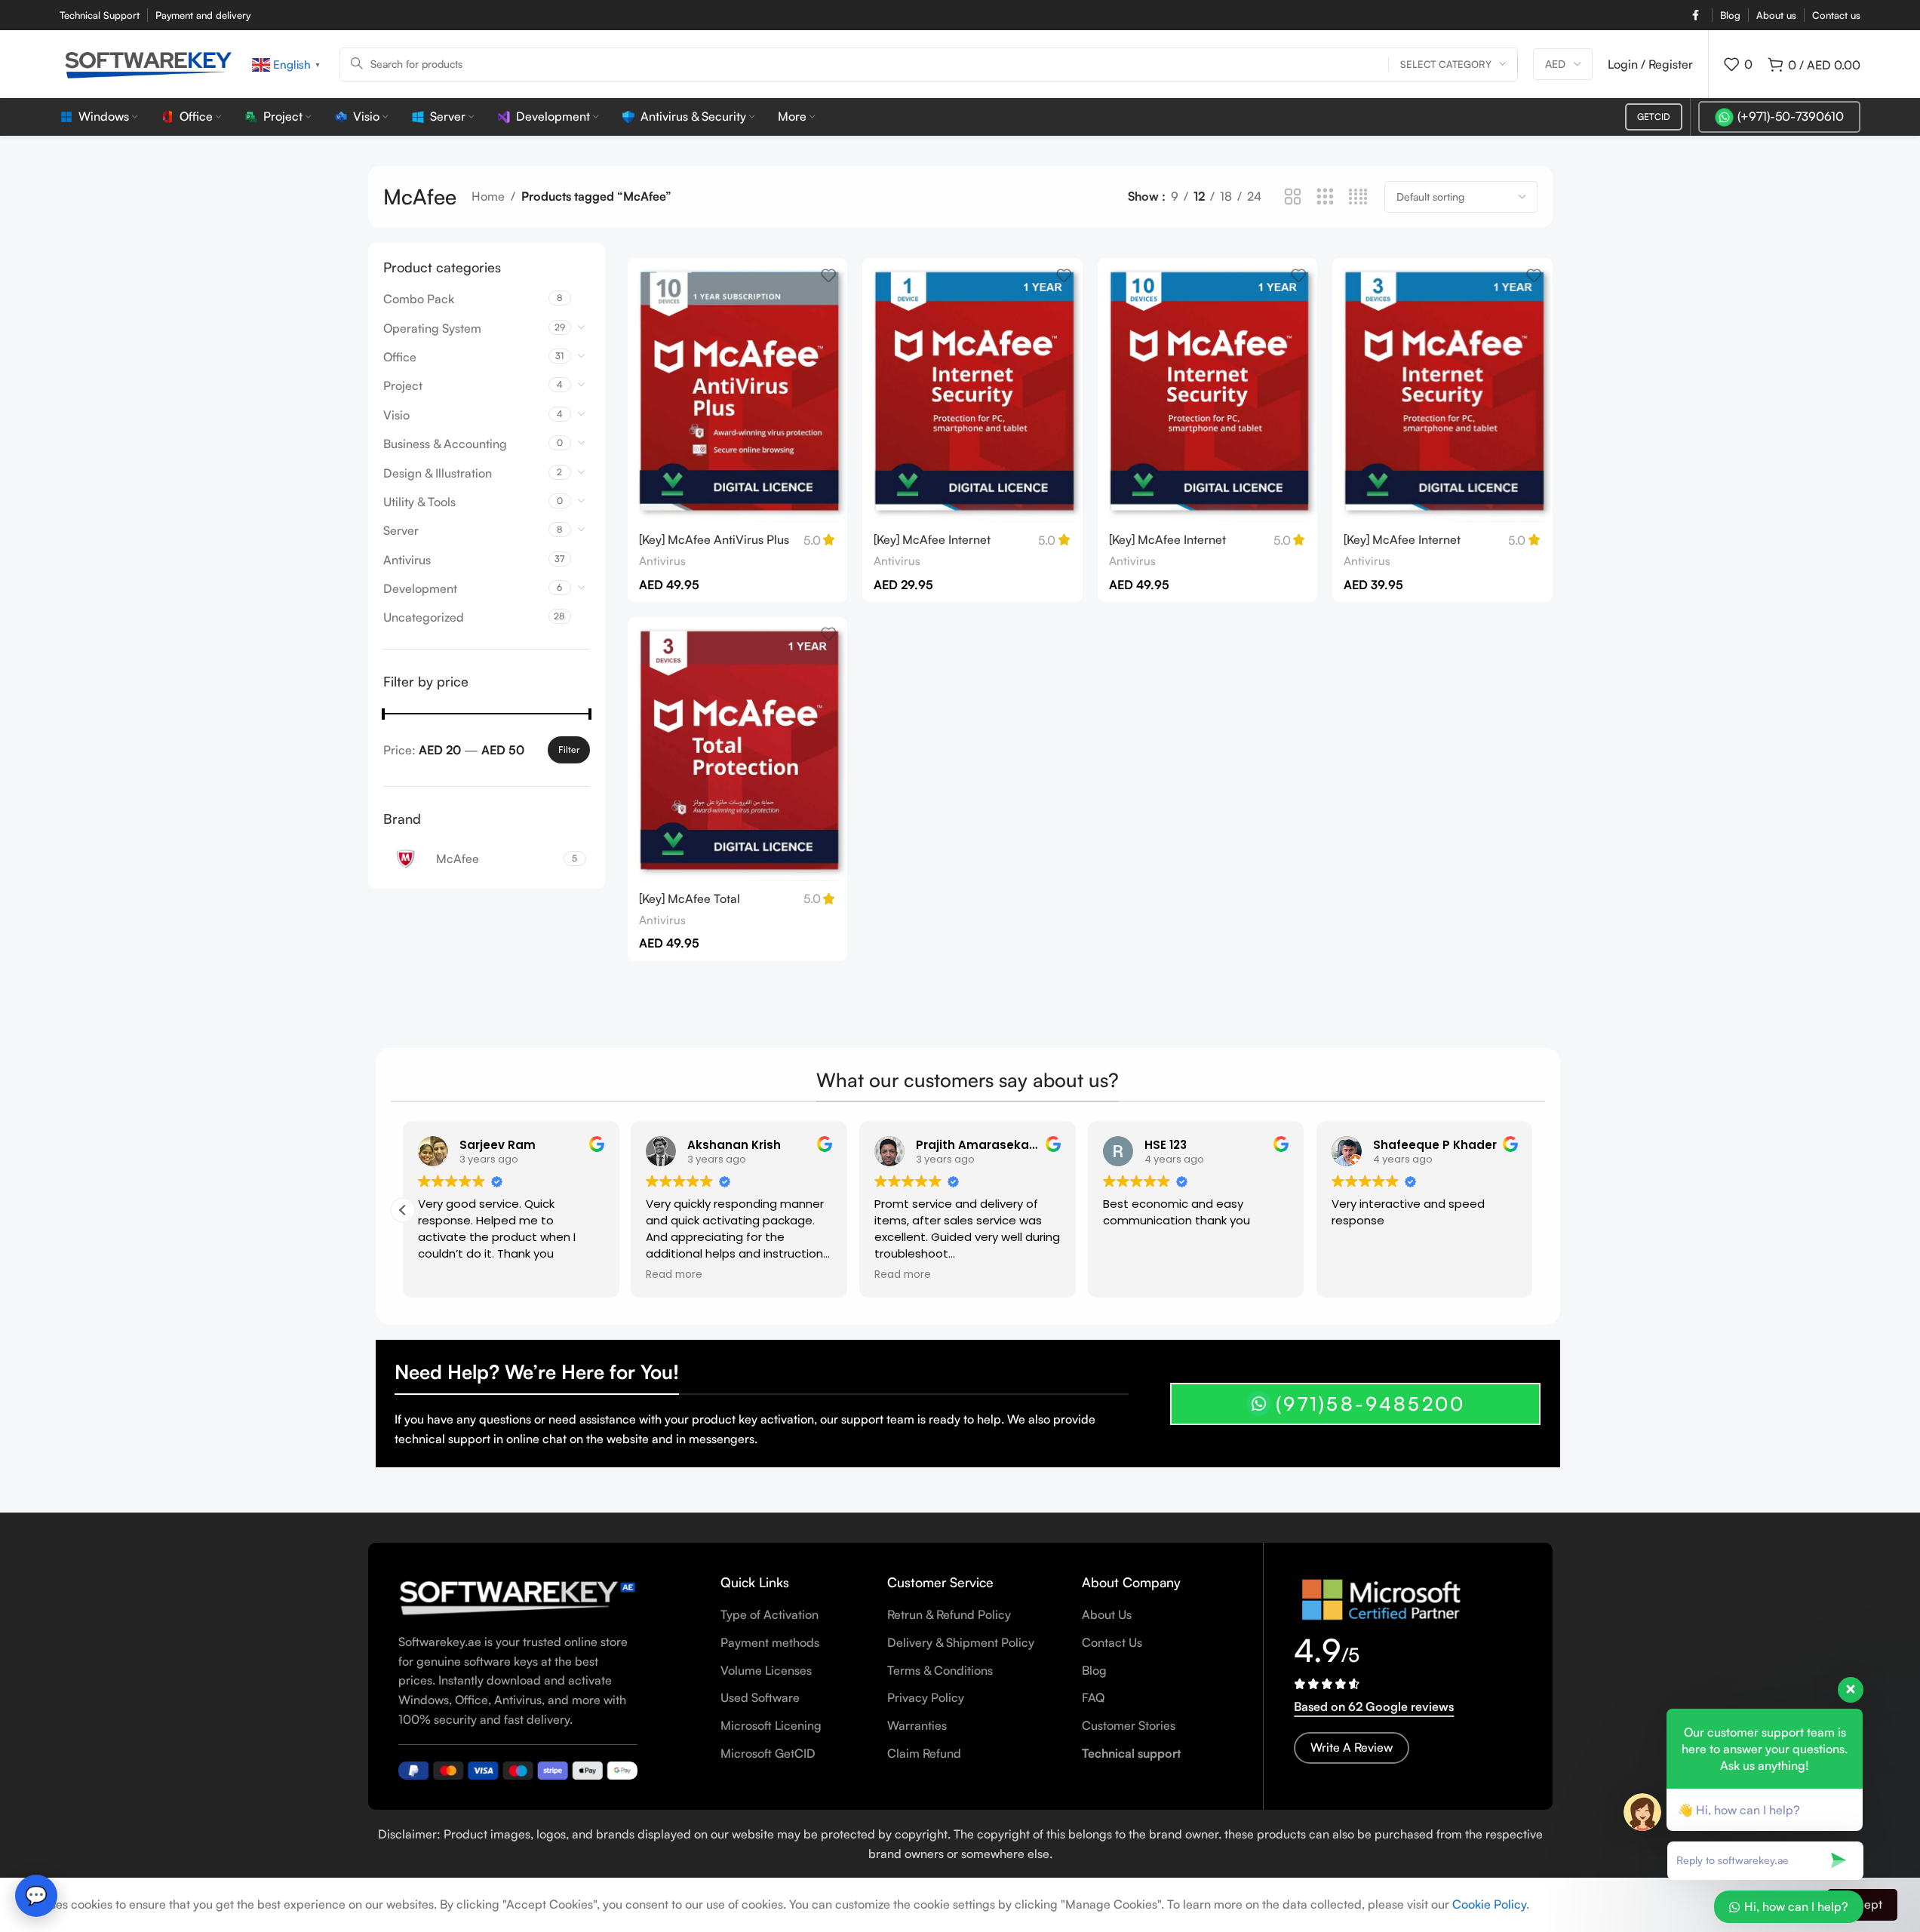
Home (488, 196)
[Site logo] (148, 63)
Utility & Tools (419, 502)
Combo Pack (419, 299)
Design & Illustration (438, 473)
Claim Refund (924, 1753)
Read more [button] (903, 1275)
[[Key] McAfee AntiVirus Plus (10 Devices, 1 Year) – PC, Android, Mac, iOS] (738, 390)
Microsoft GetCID (768, 1753)
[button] (1533, 1210)
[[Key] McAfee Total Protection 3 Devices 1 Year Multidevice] (738, 749)
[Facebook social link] (1695, 15)
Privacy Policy (926, 1697)
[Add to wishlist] (828, 275)
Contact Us (1112, 1642)
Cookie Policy (1489, 1904)
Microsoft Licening (771, 1725)
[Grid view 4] (1358, 197)
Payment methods (770, 1642)
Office (400, 357)
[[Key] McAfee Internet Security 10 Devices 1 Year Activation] (1208, 390)
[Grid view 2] (1293, 197)
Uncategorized (424, 617)
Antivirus (407, 560)
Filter (569, 749)
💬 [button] (36, 1895)
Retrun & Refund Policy (949, 1614)
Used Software (760, 1697)
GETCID (1654, 117)
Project (403, 385)
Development (420, 588)
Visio (396, 415)
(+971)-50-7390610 (1791, 116)
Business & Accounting (445, 444)
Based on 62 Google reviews (1374, 1706)
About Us (1107, 1614)
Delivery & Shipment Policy (961, 1642)
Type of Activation (770, 1614)
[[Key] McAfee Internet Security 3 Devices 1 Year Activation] (1442, 390)
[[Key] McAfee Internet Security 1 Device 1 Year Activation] (972, 390)
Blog (1094, 1670)
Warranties (917, 1725)
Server (401, 530)
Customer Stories (1129, 1725)
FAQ (1093, 1697)
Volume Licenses (766, 1670)
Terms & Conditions (940, 1670)
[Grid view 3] (1325, 197)
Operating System (432, 328)
